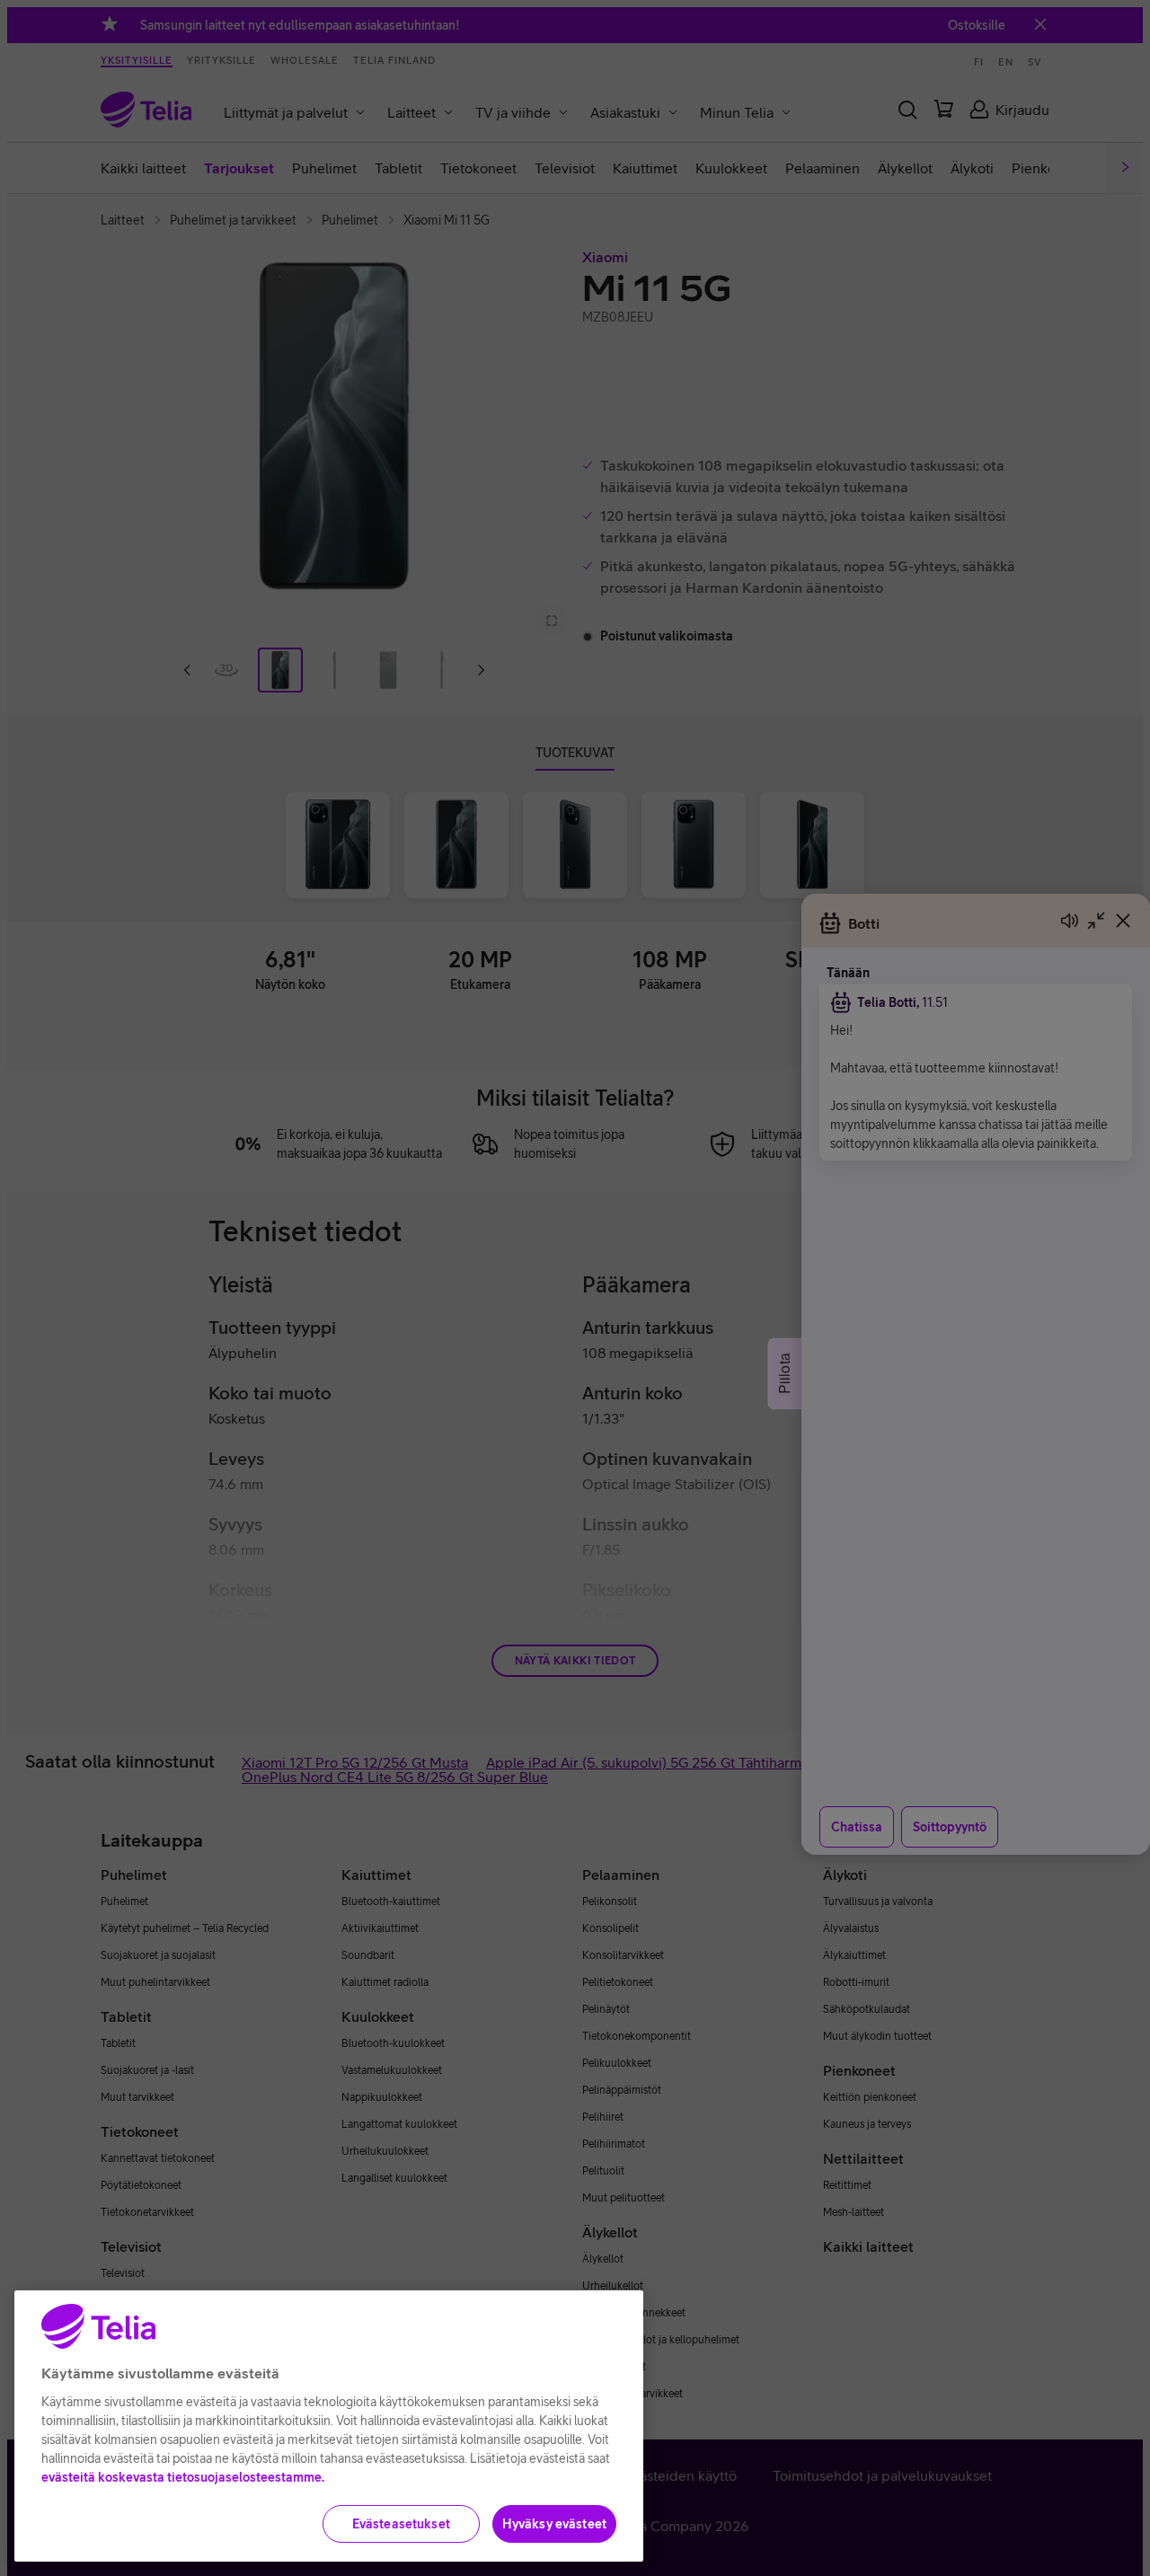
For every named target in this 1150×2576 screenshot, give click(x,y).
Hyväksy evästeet (554, 2524)
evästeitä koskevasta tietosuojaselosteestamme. (183, 2477)
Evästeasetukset (401, 2524)
